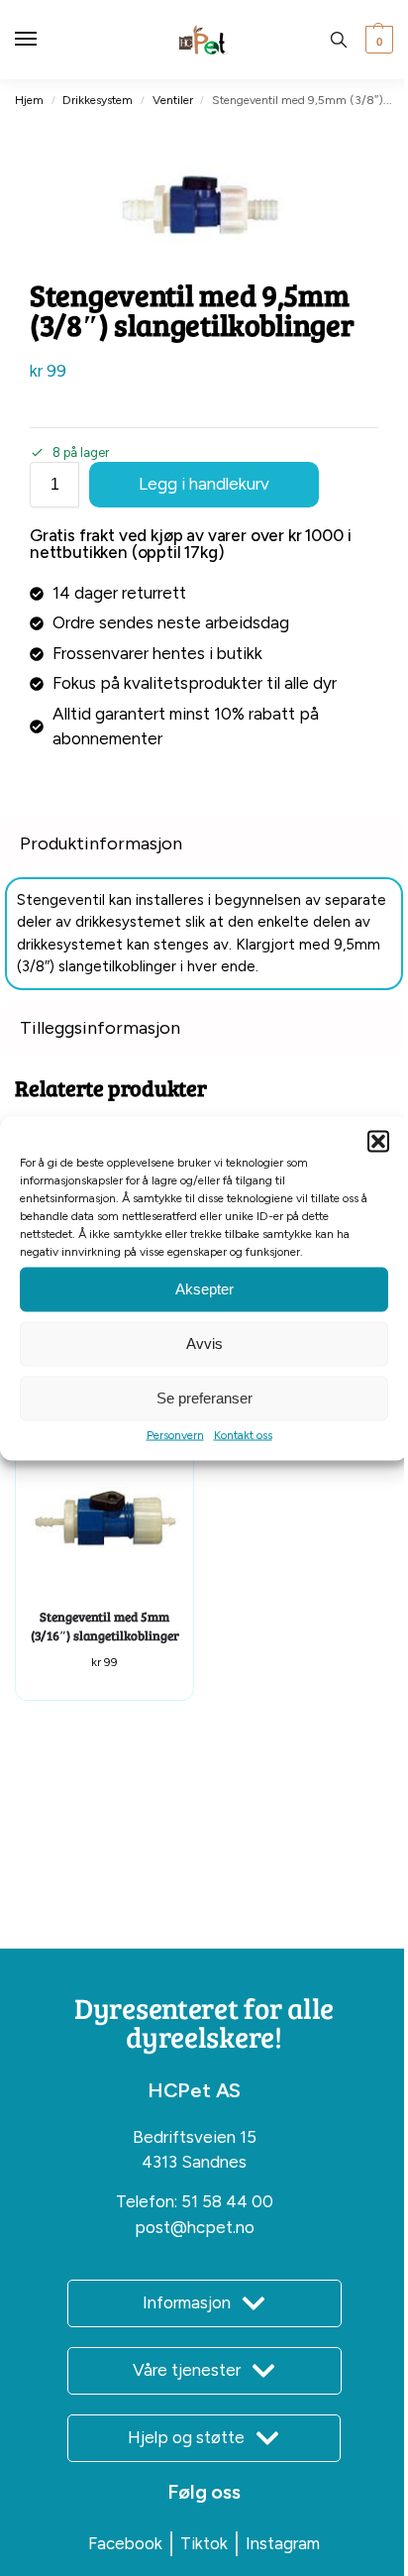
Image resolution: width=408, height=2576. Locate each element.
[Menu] (45, 40)
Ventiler (173, 100)
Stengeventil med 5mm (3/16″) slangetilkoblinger (105, 1626)
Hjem (29, 100)
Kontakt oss (243, 1434)
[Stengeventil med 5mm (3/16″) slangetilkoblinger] (104, 1520)
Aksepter (204, 1289)
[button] (378, 1141)
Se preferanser (204, 1398)
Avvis (204, 1344)
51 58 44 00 (227, 2201)
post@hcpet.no (195, 2227)
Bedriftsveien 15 (195, 2137)
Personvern (175, 1434)
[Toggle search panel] (339, 40)
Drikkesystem (98, 100)
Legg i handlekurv (204, 484)
